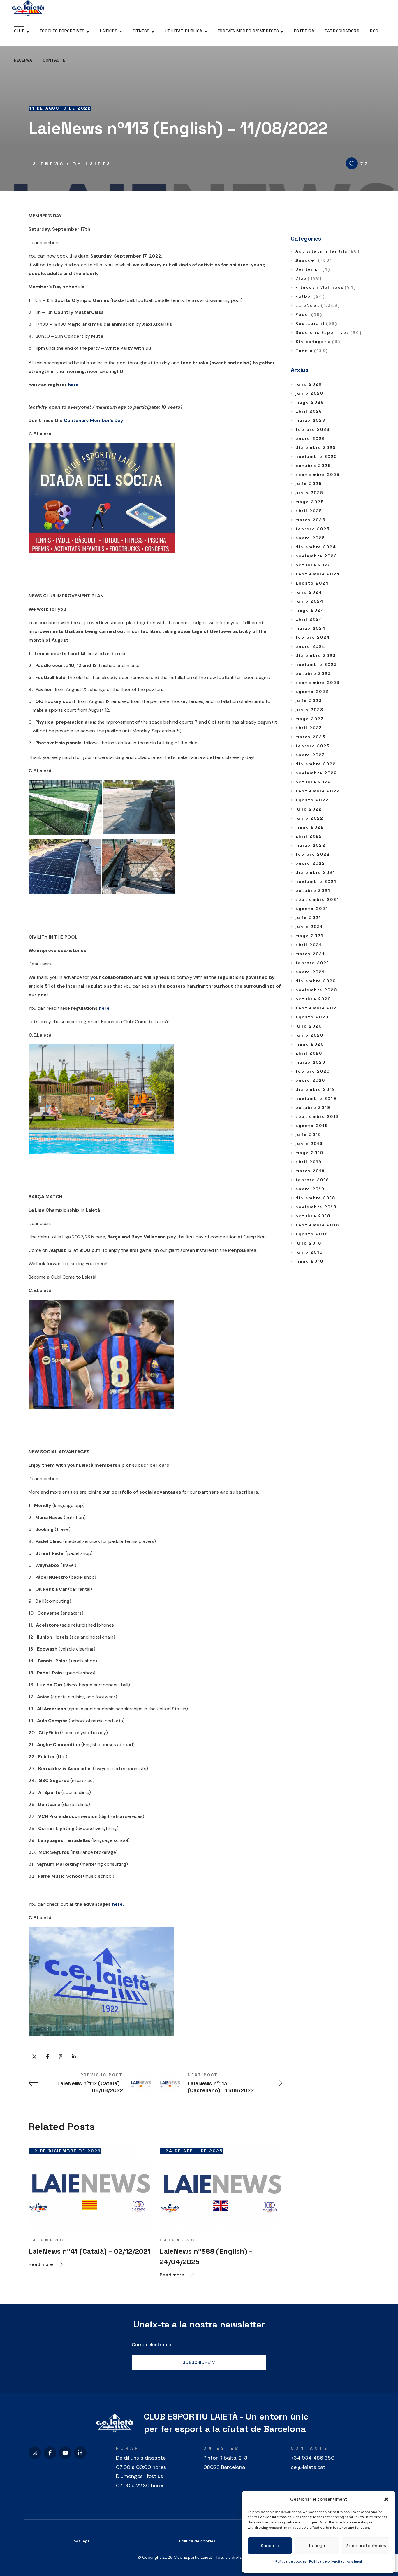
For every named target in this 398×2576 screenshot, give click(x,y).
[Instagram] (35, 2453)
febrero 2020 (313, 1071)
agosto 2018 (312, 1234)
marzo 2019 (310, 1171)
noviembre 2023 (316, 664)
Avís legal (82, 2541)
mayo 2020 (310, 1044)
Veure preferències (366, 2546)
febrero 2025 (313, 529)
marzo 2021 (310, 954)
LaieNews (47, 164)
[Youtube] (65, 2453)
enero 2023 (310, 755)
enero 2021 (310, 972)
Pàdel (309, 314)
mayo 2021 (309, 936)
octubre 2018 (313, 1216)
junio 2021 (309, 927)
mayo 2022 (310, 827)
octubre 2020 (313, 999)
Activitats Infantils (327, 251)
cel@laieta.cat (308, 2467)
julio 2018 (308, 1243)
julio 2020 (309, 1026)
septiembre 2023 (318, 682)
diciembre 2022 (316, 764)
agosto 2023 (312, 692)
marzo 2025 (310, 520)
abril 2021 (309, 945)
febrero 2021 (312, 963)
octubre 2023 (313, 673)
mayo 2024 (310, 610)
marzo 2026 (310, 420)
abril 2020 (309, 1053)
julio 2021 (308, 918)
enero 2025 (310, 538)
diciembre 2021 (315, 872)
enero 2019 (310, 1189)
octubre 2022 (313, 782)
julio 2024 (309, 592)
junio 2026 (309, 393)
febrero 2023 (313, 746)
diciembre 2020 (316, 981)
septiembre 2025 (318, 475)
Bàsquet (314, 260)
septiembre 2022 (318, 791)
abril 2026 (309, 411)
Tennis (312, 351)
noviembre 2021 (316, 881)
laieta (99, 164)
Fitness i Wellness (326, 287)
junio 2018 (309, 1252)
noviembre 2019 (316, 1098)
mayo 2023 (310, 719)
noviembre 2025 (316, 456)
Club (309, 278)
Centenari (313, 269)
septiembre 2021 (317, 900)
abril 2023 (309, 728)
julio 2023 (309, 701)
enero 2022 (310, 863)
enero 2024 (310, 646)
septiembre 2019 (317, 1116)
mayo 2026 (310, 402)
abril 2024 (309, 619)
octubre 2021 (313, 890)
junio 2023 (309, 710)
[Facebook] (50, 2453)
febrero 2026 (313, 429)
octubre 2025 (313, 466)
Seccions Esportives (329, 332)
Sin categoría (318, 342)
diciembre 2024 (316, 547)
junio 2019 (309, 1144)
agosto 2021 (312, 909)
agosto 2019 (312, 1126)
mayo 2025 (310, 502)
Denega (317, 2546)
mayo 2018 (309, 1261)
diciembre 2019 (315, 1089)
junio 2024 (310, 601)
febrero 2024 (313, 637)
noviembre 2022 (316, 773)
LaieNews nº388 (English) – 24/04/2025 (206, 2256)
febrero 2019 (312, 1180)
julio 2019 (308, 1135)
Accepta (270, 2546)
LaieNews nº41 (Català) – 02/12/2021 (90, 2251)
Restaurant (316, 323)
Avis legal (354, 2561)
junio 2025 (309, 493)
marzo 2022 (310, 845)
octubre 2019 (313, 1107)
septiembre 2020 (318, 1008)
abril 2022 (309, 836)
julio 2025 (309, 484)
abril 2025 (309, 511)
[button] (386, 2499)
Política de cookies (291, 2561)
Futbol (310, 296)
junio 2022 (309, 818)
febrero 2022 (313, 854)
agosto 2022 (312, 800)
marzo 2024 (311, 628)
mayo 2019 (309, 1153)
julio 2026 (309, 384)
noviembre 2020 (316, 990)
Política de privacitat (326, 2561)
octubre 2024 (313, 565)
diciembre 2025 (316, 447)
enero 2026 (310, 438)
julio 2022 (309, 809)
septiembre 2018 (317, 1225)
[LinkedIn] (80, 2453)
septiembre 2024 (318, 574)
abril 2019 (309, 1162)
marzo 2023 (310, 737)
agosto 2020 (312, 1017)
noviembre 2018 (316, 1207)
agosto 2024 (312, 583)
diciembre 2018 (315, 1198)
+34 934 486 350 (313, 2458)
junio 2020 (309, 1035)
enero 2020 (310, 1080)
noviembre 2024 (316, 556)
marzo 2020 (310, 1062)
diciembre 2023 (316, 655)
